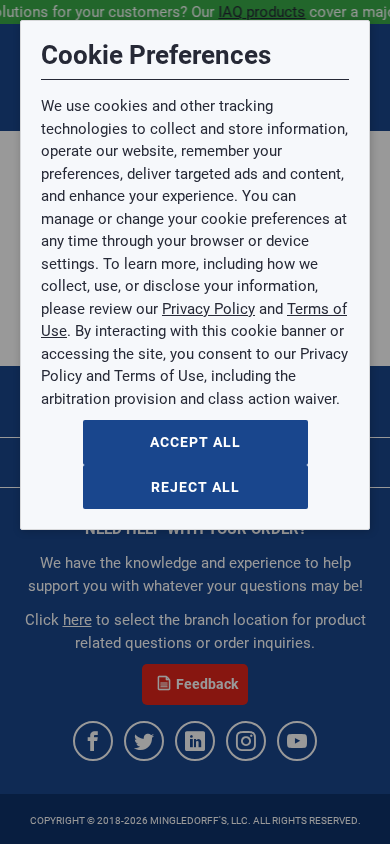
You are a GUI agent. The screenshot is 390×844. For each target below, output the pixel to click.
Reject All (195, 487)
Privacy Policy (208, 309)
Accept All (195, 442)
